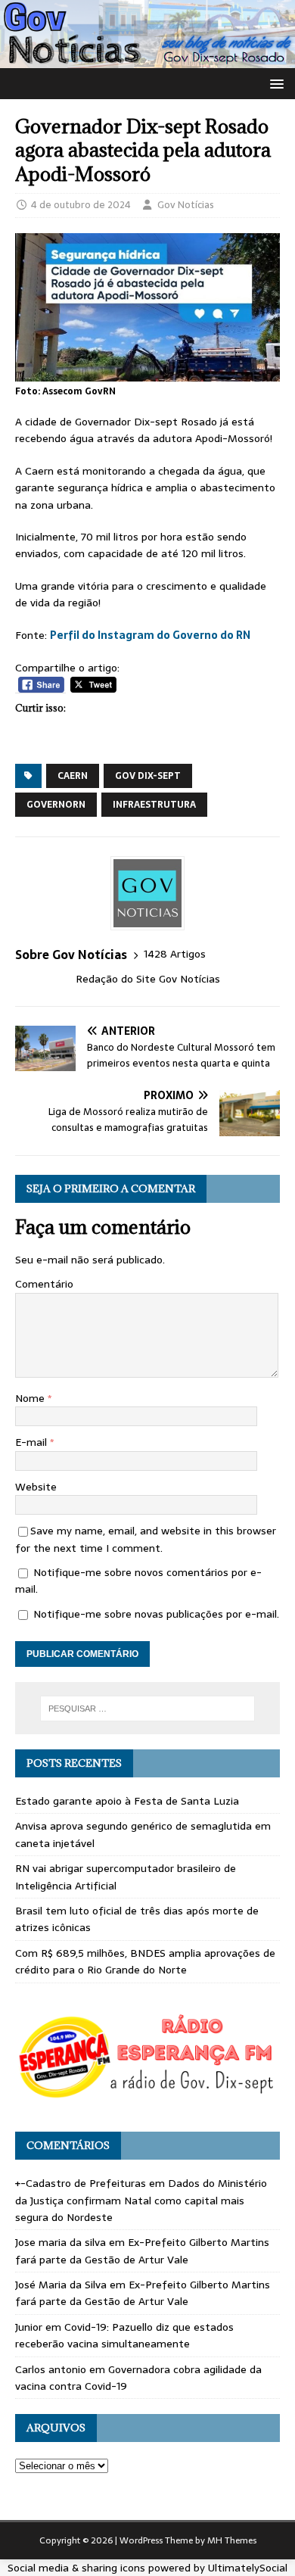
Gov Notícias (186, 205)
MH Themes (232, 2540)
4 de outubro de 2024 (81, 205)
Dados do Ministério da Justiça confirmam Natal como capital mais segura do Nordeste (141, 2200)
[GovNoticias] (147, 60)
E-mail (33, 1442)
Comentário (44, 1284)
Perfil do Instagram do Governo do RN (150, 635)
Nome (31, 1398)
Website (36, 1487)
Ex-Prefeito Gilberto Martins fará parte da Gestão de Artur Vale (142, 2250)
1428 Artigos (175, 954)
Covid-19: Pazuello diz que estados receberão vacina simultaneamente (124, 2335)
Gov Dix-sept (148, 776)
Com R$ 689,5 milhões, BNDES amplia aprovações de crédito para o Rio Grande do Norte (145, 1961)
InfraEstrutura (154, 805)
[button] (274, 83)
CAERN (73, 776)
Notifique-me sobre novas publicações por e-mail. (156, 1614)
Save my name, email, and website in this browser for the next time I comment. (146, 1539)
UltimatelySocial (248, 2568)
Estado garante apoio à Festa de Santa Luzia (127, 1801)
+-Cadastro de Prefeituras (81, 2183)
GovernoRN (56, 805)
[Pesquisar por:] (148, 1709)
